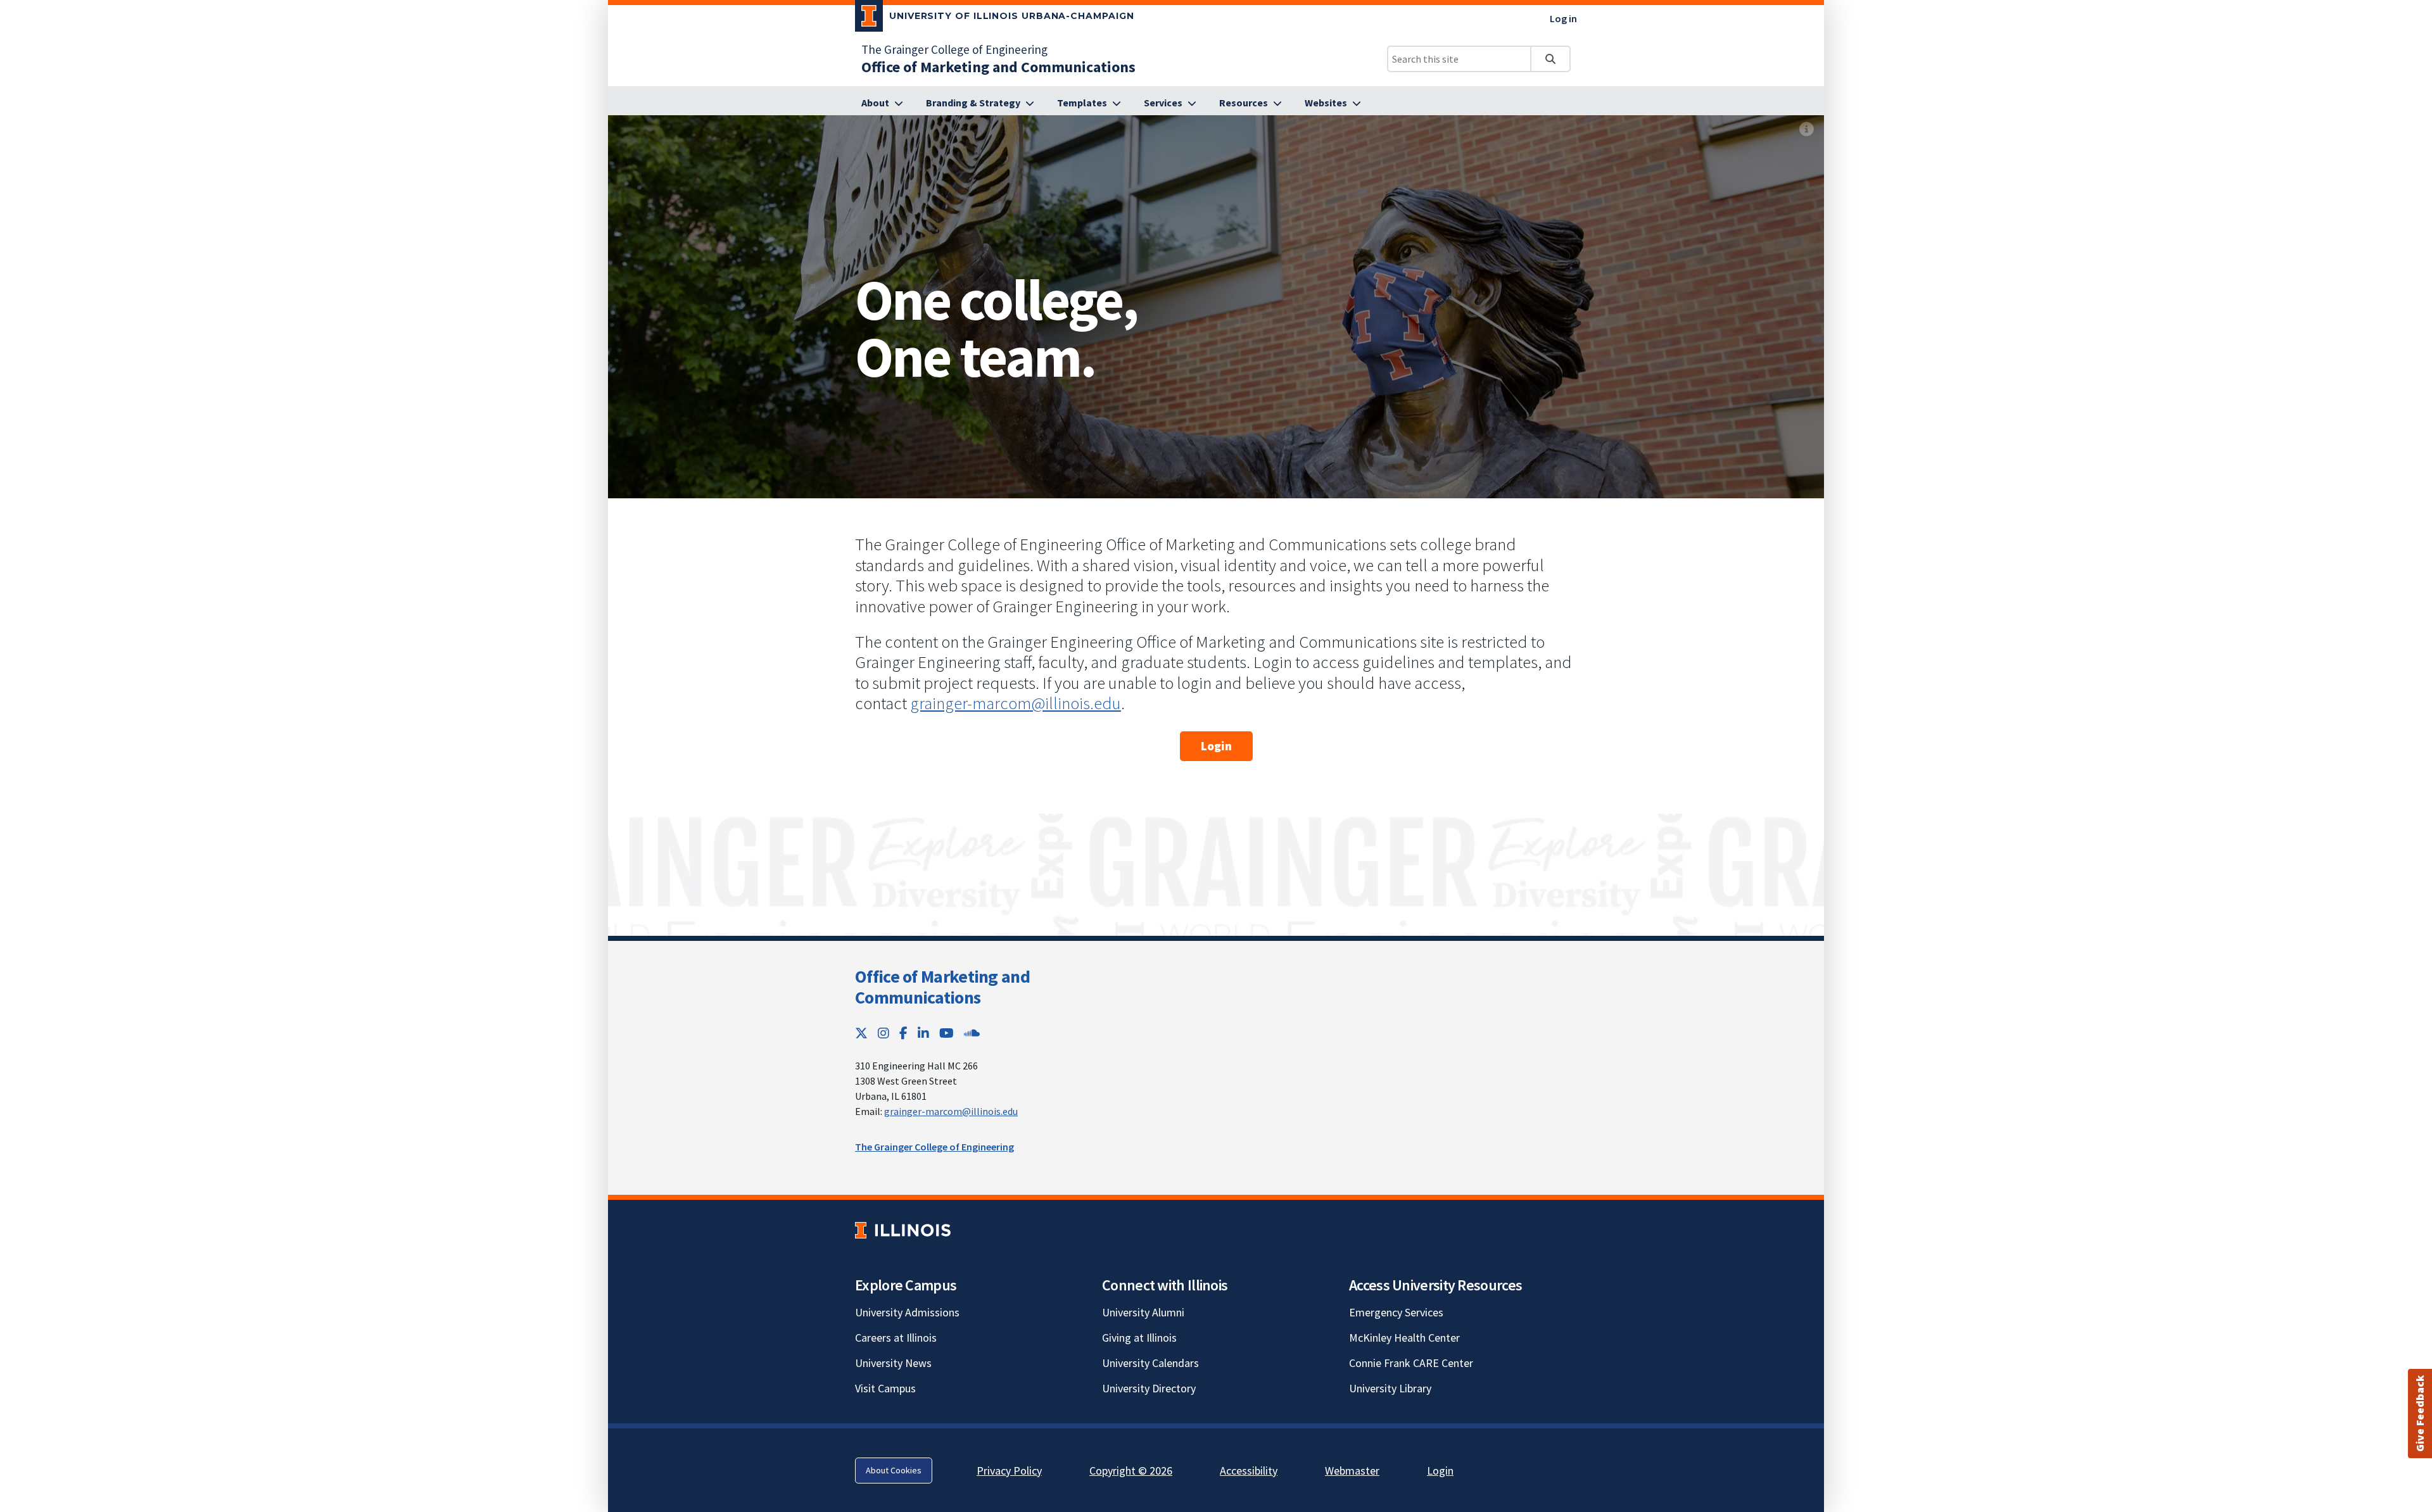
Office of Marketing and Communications (942, 987)
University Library (1390, 1388)
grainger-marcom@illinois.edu (1016, 703)
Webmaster (1352, 1471)
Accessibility (1249, 1471)
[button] (2420, 1414)
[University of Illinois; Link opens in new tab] (903, 1231)
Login (1216, 746)
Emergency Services (1396, 1312)
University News (893, 1363)
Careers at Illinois (896, 1338)
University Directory (1149, 1388)
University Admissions (907, 1312)
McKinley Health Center (1404, 1338)
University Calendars (1150, 1363)
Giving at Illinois (1139, 1338)
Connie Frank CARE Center (1411, 1363)
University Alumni (1143, 1312)
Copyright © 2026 (1131, 1471)
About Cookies (894, 1470)
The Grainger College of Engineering (954, 49)
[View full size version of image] (1807, 129)
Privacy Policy (1009, 1471)
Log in (1563, 18)
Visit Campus (885, 1388)
